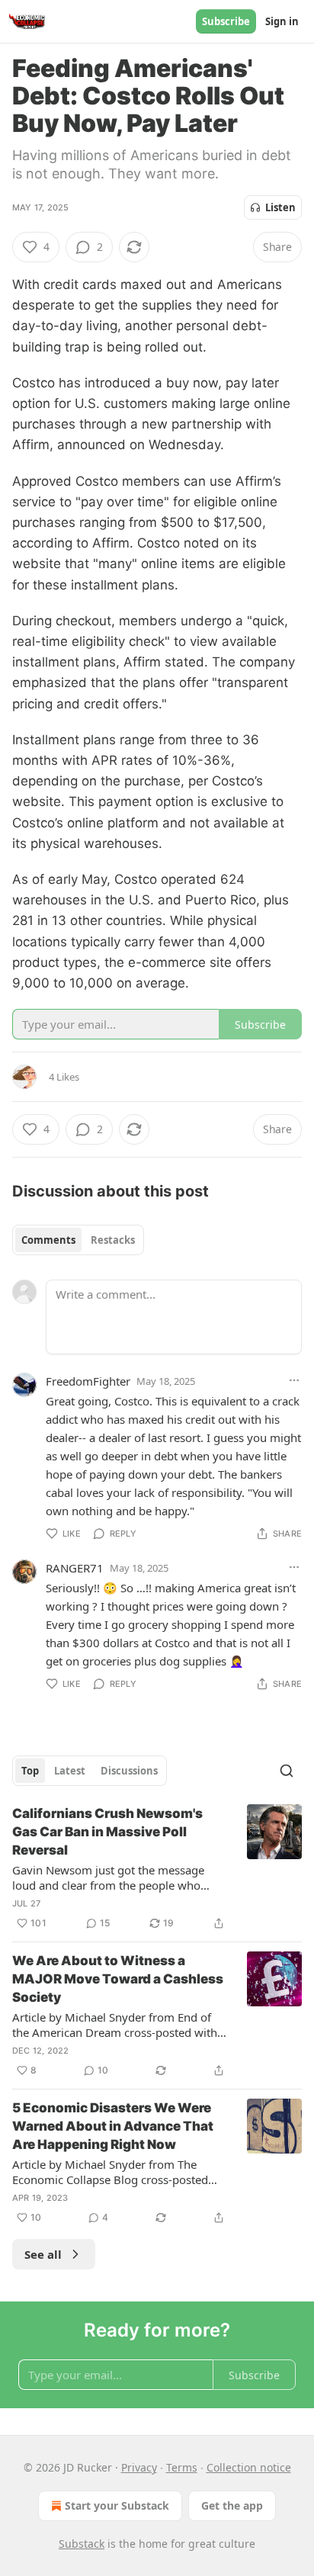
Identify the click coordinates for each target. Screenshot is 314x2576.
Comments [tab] (48, 1240)
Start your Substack (117, 2505)
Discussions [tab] (129, 1771)
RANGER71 (75, 1568)
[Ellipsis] (294, 1380)
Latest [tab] (70, 1771)
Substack (82, 2544)
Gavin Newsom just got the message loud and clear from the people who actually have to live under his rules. (108, 1877)
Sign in (282, 21)
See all (43, 2254)
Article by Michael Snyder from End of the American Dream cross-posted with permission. (115, 2025)
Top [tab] (30, 1771)
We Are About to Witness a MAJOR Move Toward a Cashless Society (118, 1979)
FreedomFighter (88, 1381)
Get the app (232, 2505)
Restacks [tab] (113, 1240)
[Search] (287, 1771)
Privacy (139, 2467)
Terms (182, 2467)
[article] (157, 1868)
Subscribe (226, 21)
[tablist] (78, 1240)
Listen (280, 207)
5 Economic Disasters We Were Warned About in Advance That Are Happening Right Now (113, 2126)
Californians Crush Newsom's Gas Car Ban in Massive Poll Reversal (107, 1832)
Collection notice (249, 2467)
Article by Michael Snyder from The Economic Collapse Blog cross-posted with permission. (110, 2172)
